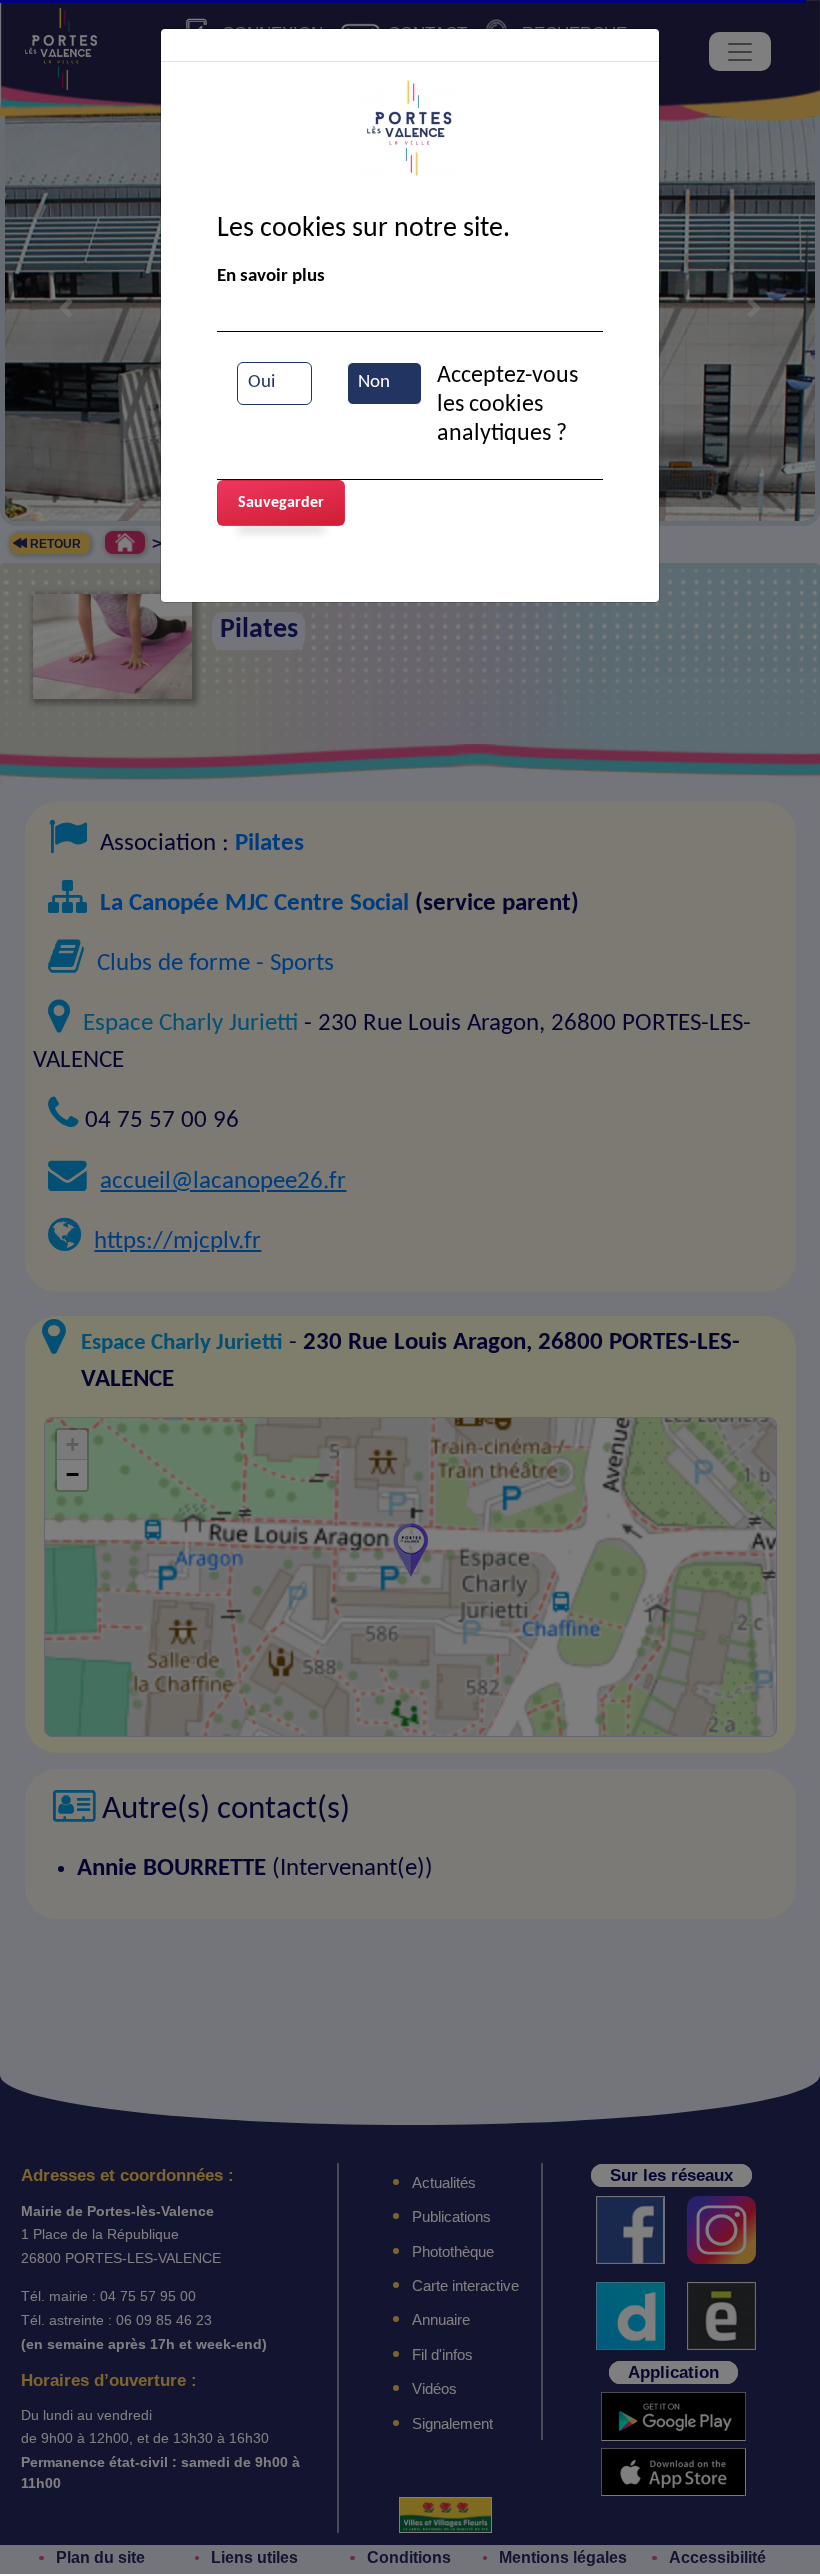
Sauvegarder (281, 503)
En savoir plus (271, 276)
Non (374, 382)
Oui (261, 382)
